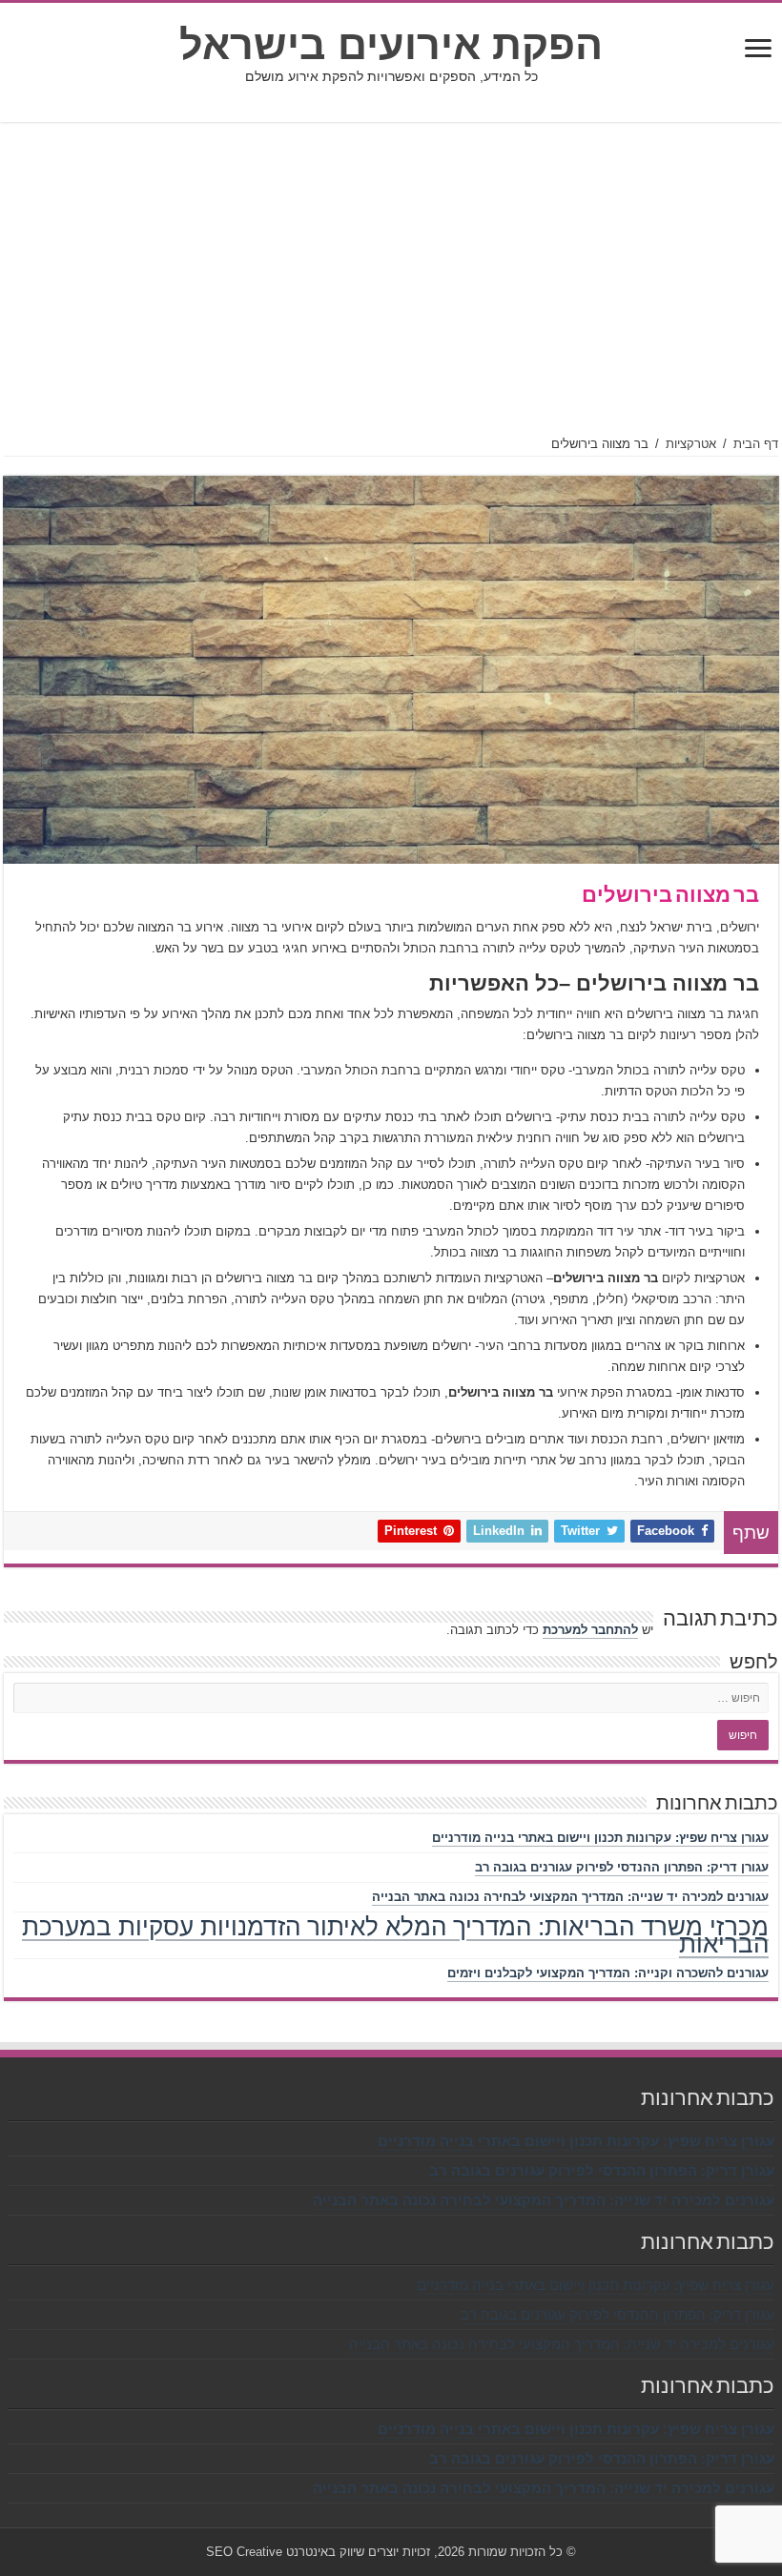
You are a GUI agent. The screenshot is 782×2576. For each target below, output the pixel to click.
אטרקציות (691, 444)
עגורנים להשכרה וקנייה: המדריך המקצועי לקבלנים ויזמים (608, 1973)
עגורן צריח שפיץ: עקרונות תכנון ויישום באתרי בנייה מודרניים (600, 1838)
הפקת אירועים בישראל (391, 45)
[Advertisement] (391, 279)
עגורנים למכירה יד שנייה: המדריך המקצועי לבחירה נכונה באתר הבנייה (570, 1897)
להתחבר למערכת (590, 1630)
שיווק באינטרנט (325, 2552)
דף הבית (756, 444)
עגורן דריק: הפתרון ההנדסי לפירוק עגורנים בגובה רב (622, 1867)
